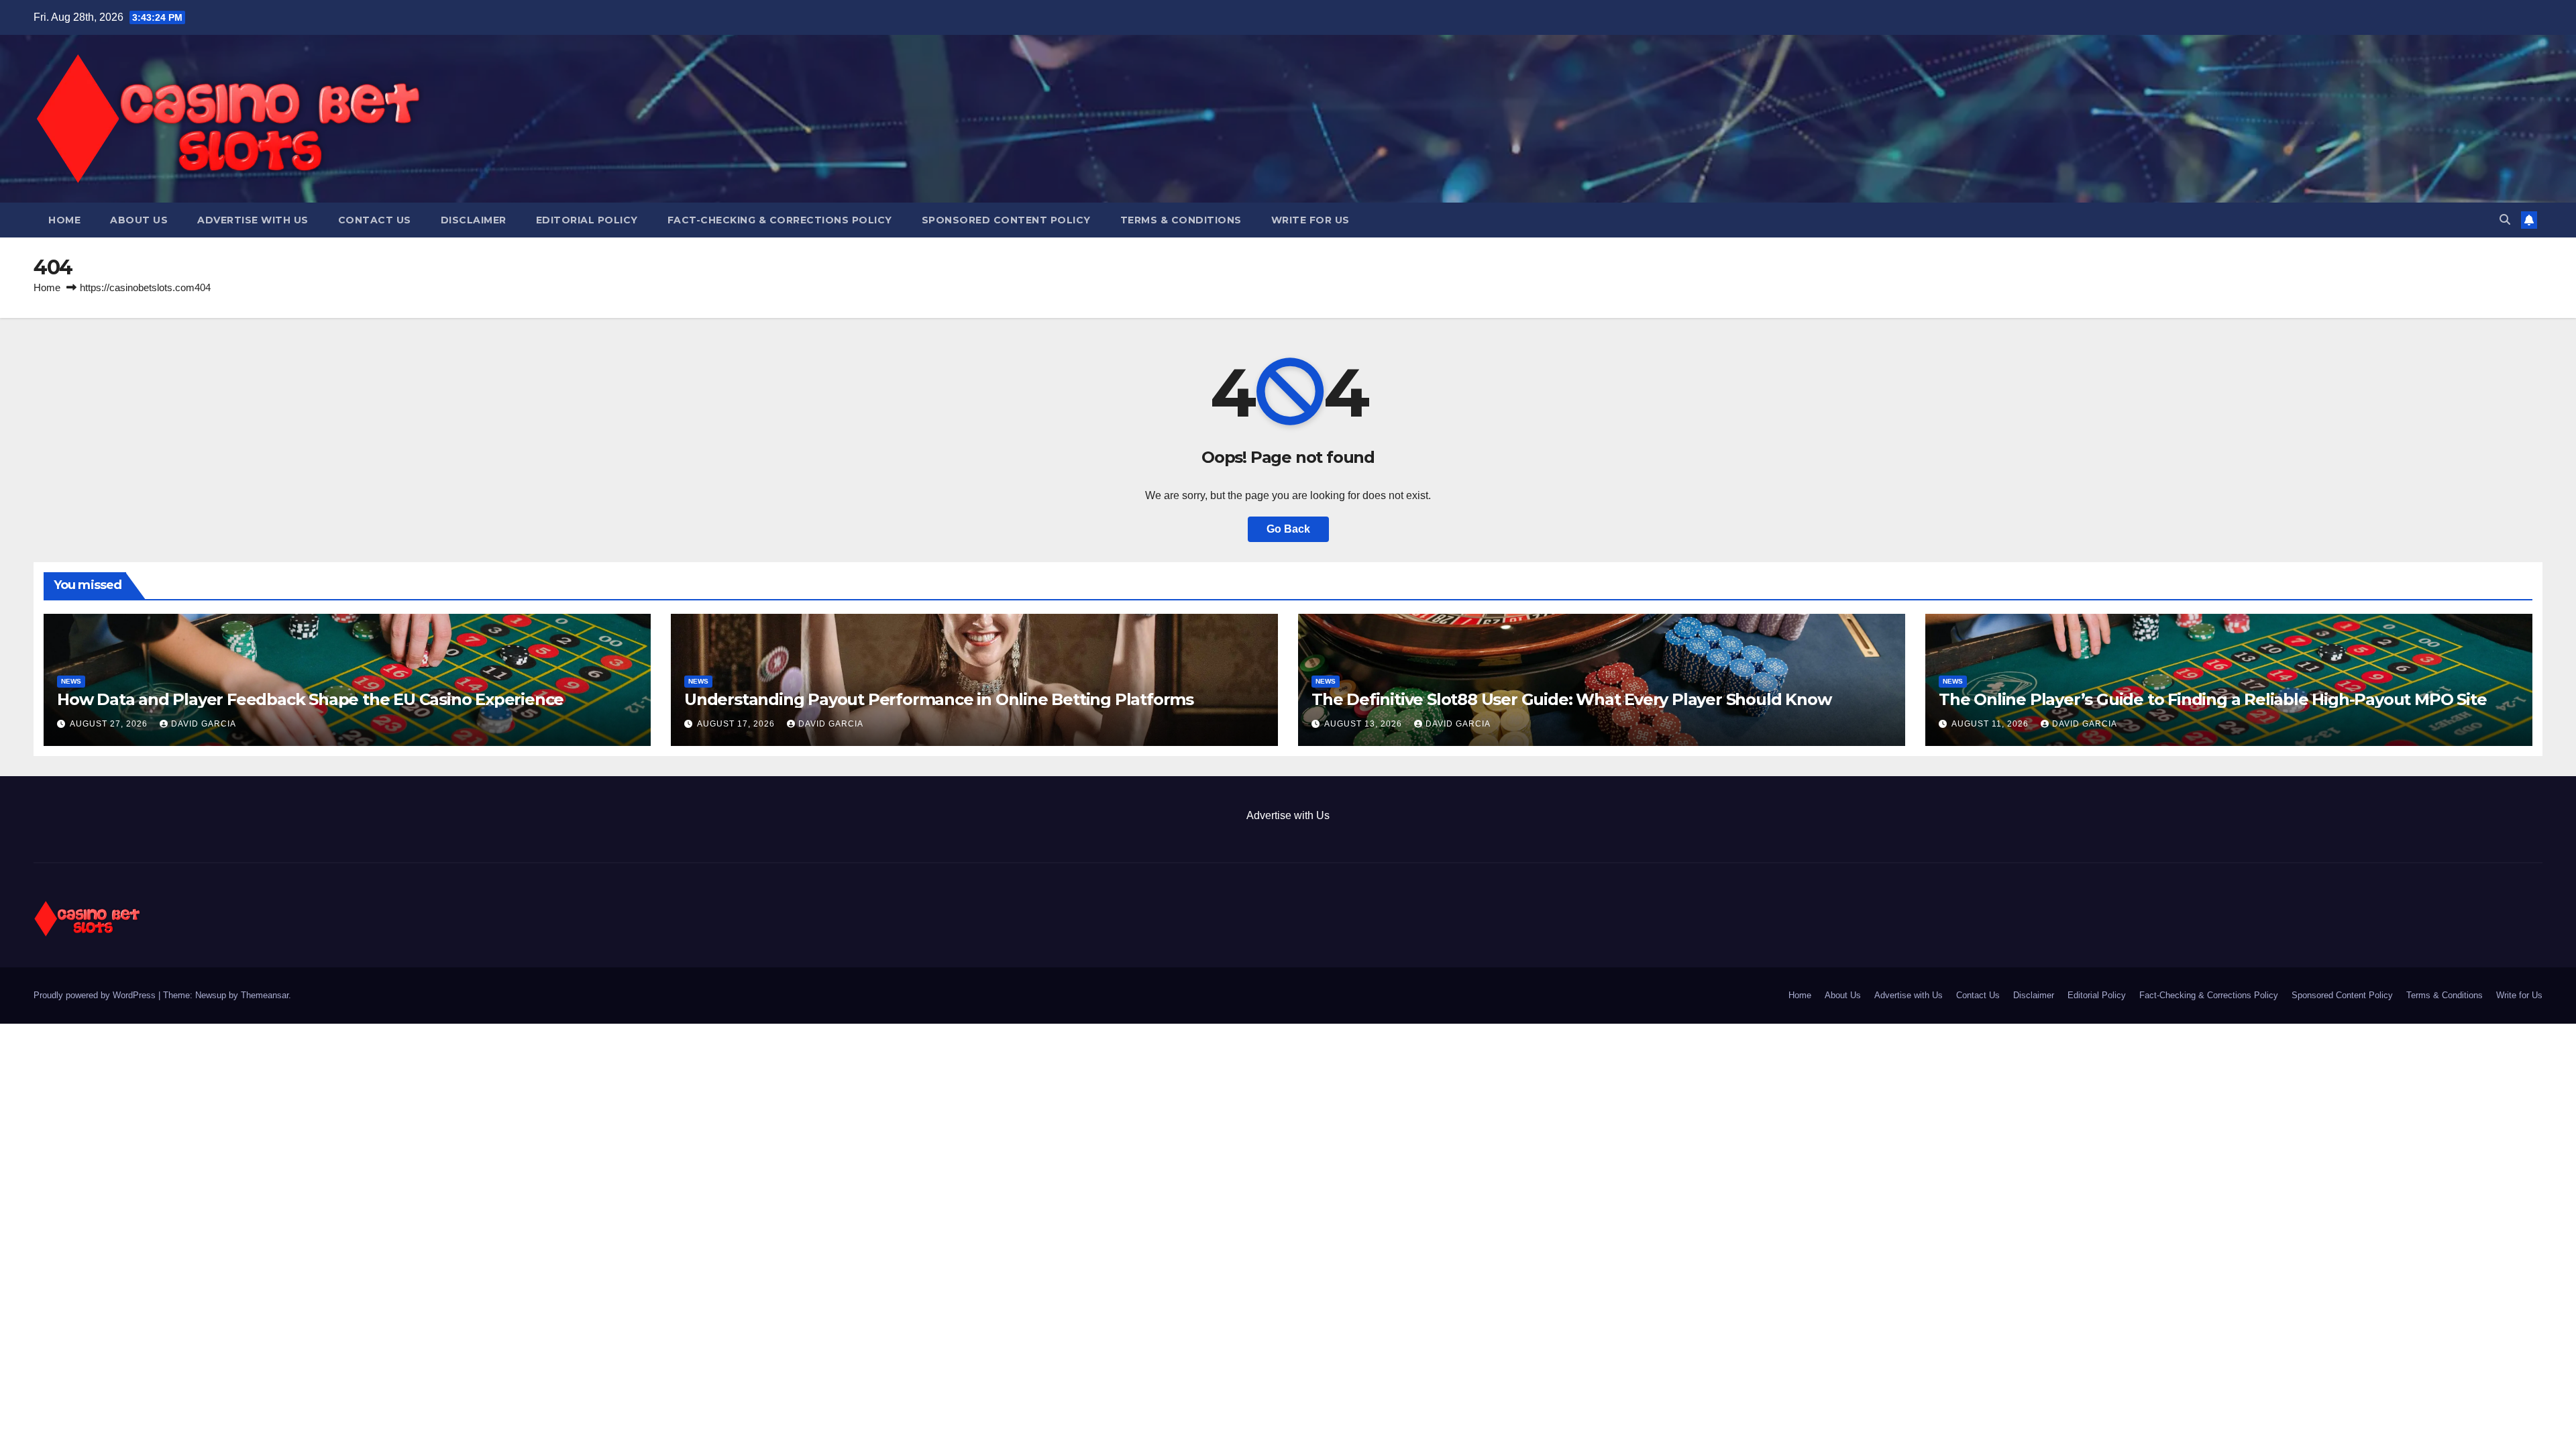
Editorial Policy (587, 220)
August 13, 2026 (1364, 724)
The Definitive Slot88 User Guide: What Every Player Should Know (1571, 699)
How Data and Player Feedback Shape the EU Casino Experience (310, 699)
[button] (2505, 220)
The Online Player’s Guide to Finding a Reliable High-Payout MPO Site (2212, 699)
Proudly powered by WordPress (96, 995)
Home (64, 220)
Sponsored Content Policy (1006, 220)
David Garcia (204, 724)
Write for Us (1310, 220)
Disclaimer (474, 220)
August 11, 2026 (1991, 724)
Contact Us (375, 220)
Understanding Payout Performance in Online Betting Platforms (939, 699)
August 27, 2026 (110, 724)
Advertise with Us (253, 220)
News (71, 681)
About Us (139, 220)
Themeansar (265, 995)
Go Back (1288, 529)
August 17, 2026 (737, 724)
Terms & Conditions (1181, 220)
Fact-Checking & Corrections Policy (780, 220)
